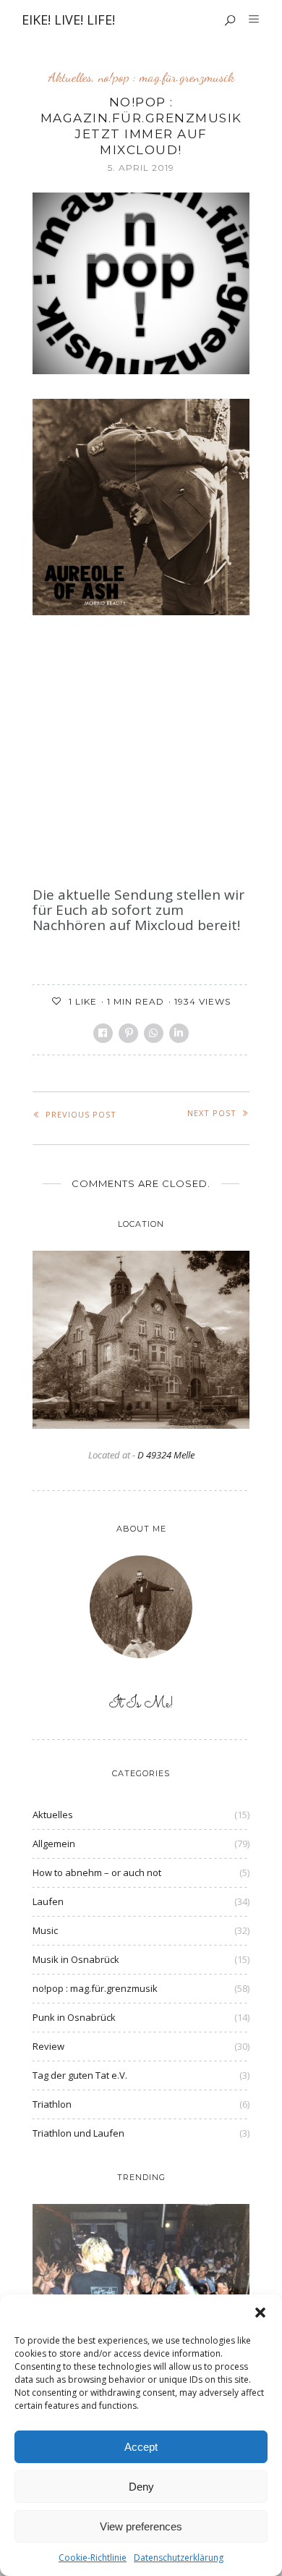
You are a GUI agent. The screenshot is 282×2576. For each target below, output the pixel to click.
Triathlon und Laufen (78, 2133)
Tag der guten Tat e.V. (80, 2075)
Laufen (48, 1901)
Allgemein (54, 1844)
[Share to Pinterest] (128, 1033)
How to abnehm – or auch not (97, 1872)
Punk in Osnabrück (74, 2017)
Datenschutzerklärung (179, 2558)
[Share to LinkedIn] (179, 1033)
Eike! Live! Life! (68, 20)
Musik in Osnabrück (76, 1959)
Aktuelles (70, 77)
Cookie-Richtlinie (93, 2558)
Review (48, 2046)
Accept (141, 2447)
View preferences (141, 2526)
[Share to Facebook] (103, 1033)
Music (45, 1930)
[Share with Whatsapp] (154, 1033)
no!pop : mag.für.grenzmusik (166, 77)
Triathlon (52, 2104)
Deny (141, 2487)
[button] (260, 2313)
